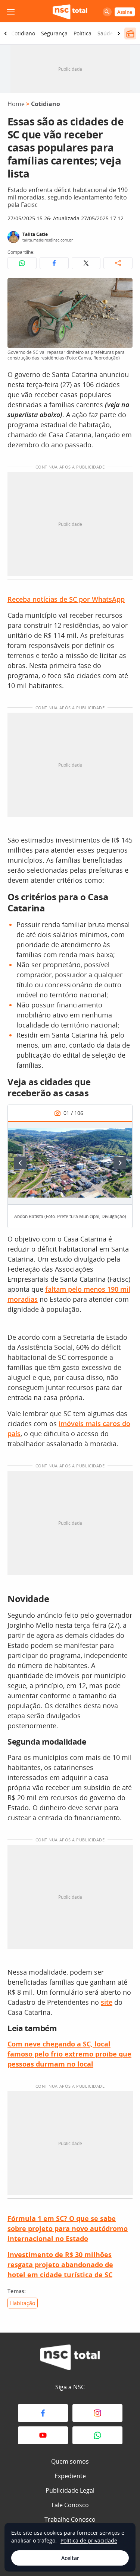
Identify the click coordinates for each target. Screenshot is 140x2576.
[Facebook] (43, 2413)
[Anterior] (20, 1163)
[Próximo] (120, 1163)
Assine (125, 12)
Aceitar (70, 2558)
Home (16, 104)
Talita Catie (35, 234)
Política (83, 33)
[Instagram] (97, 2413)
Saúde (105, 33)
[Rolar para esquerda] (6, 33)
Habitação (23, 2303)
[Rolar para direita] (119, 33)
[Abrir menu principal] (10, 12)
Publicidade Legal (70, 2490)
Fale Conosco (70, 2505)
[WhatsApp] (97, 2435)
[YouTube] (43, 2435)
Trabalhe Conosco (70, 2519)
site (107, 2002)
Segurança (54, 33)
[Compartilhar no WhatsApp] (22, 263)
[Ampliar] (123, 288)
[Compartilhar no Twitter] (86, 263)
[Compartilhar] (118, 263)
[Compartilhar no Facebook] (54, 263)
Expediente (70, 2476)
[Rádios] (130, 33)
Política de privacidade (89, 2540)
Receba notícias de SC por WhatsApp (66, 599)
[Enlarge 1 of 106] (122, 1131)
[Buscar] (107, 12)
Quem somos (70, 2461)
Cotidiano (23, 33)
